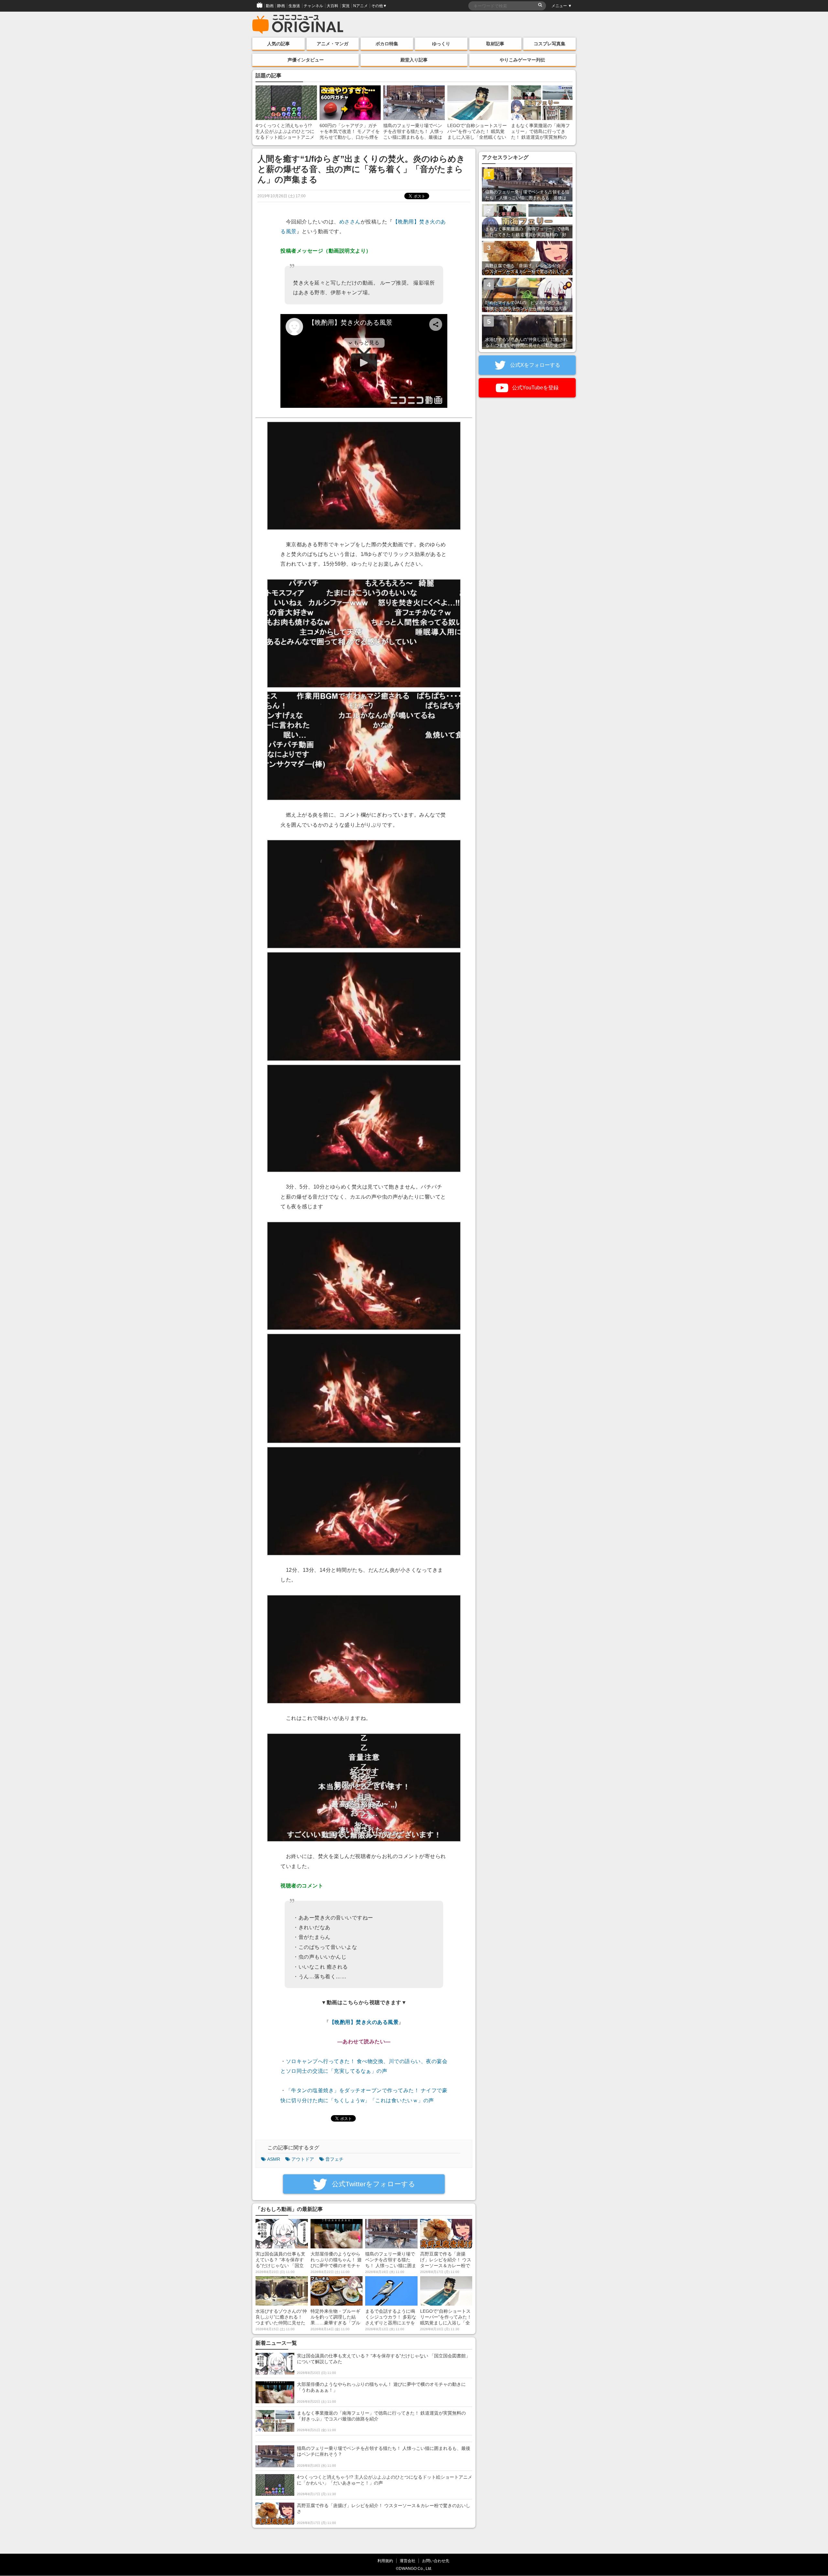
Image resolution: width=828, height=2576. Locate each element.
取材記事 (495, 44)
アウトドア (303, 2159)
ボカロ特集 (387, 44)
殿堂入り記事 (414, 60)
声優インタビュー (306, 60)
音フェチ (334, 2159)
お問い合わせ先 (436, 2561)
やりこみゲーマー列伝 (522, 60)
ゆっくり (441, 44)
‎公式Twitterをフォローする (373, 2184)
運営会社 (408, 2561)
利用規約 (385, 2561)
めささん (350, 222)
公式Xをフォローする (534, 365)
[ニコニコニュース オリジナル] (298, 25)
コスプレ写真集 (550, 44)
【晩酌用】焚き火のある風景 (364, 2022)
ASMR (274, 2159)
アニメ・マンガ (332, 44)
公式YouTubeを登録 (535, 388)
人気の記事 (278, 44)
